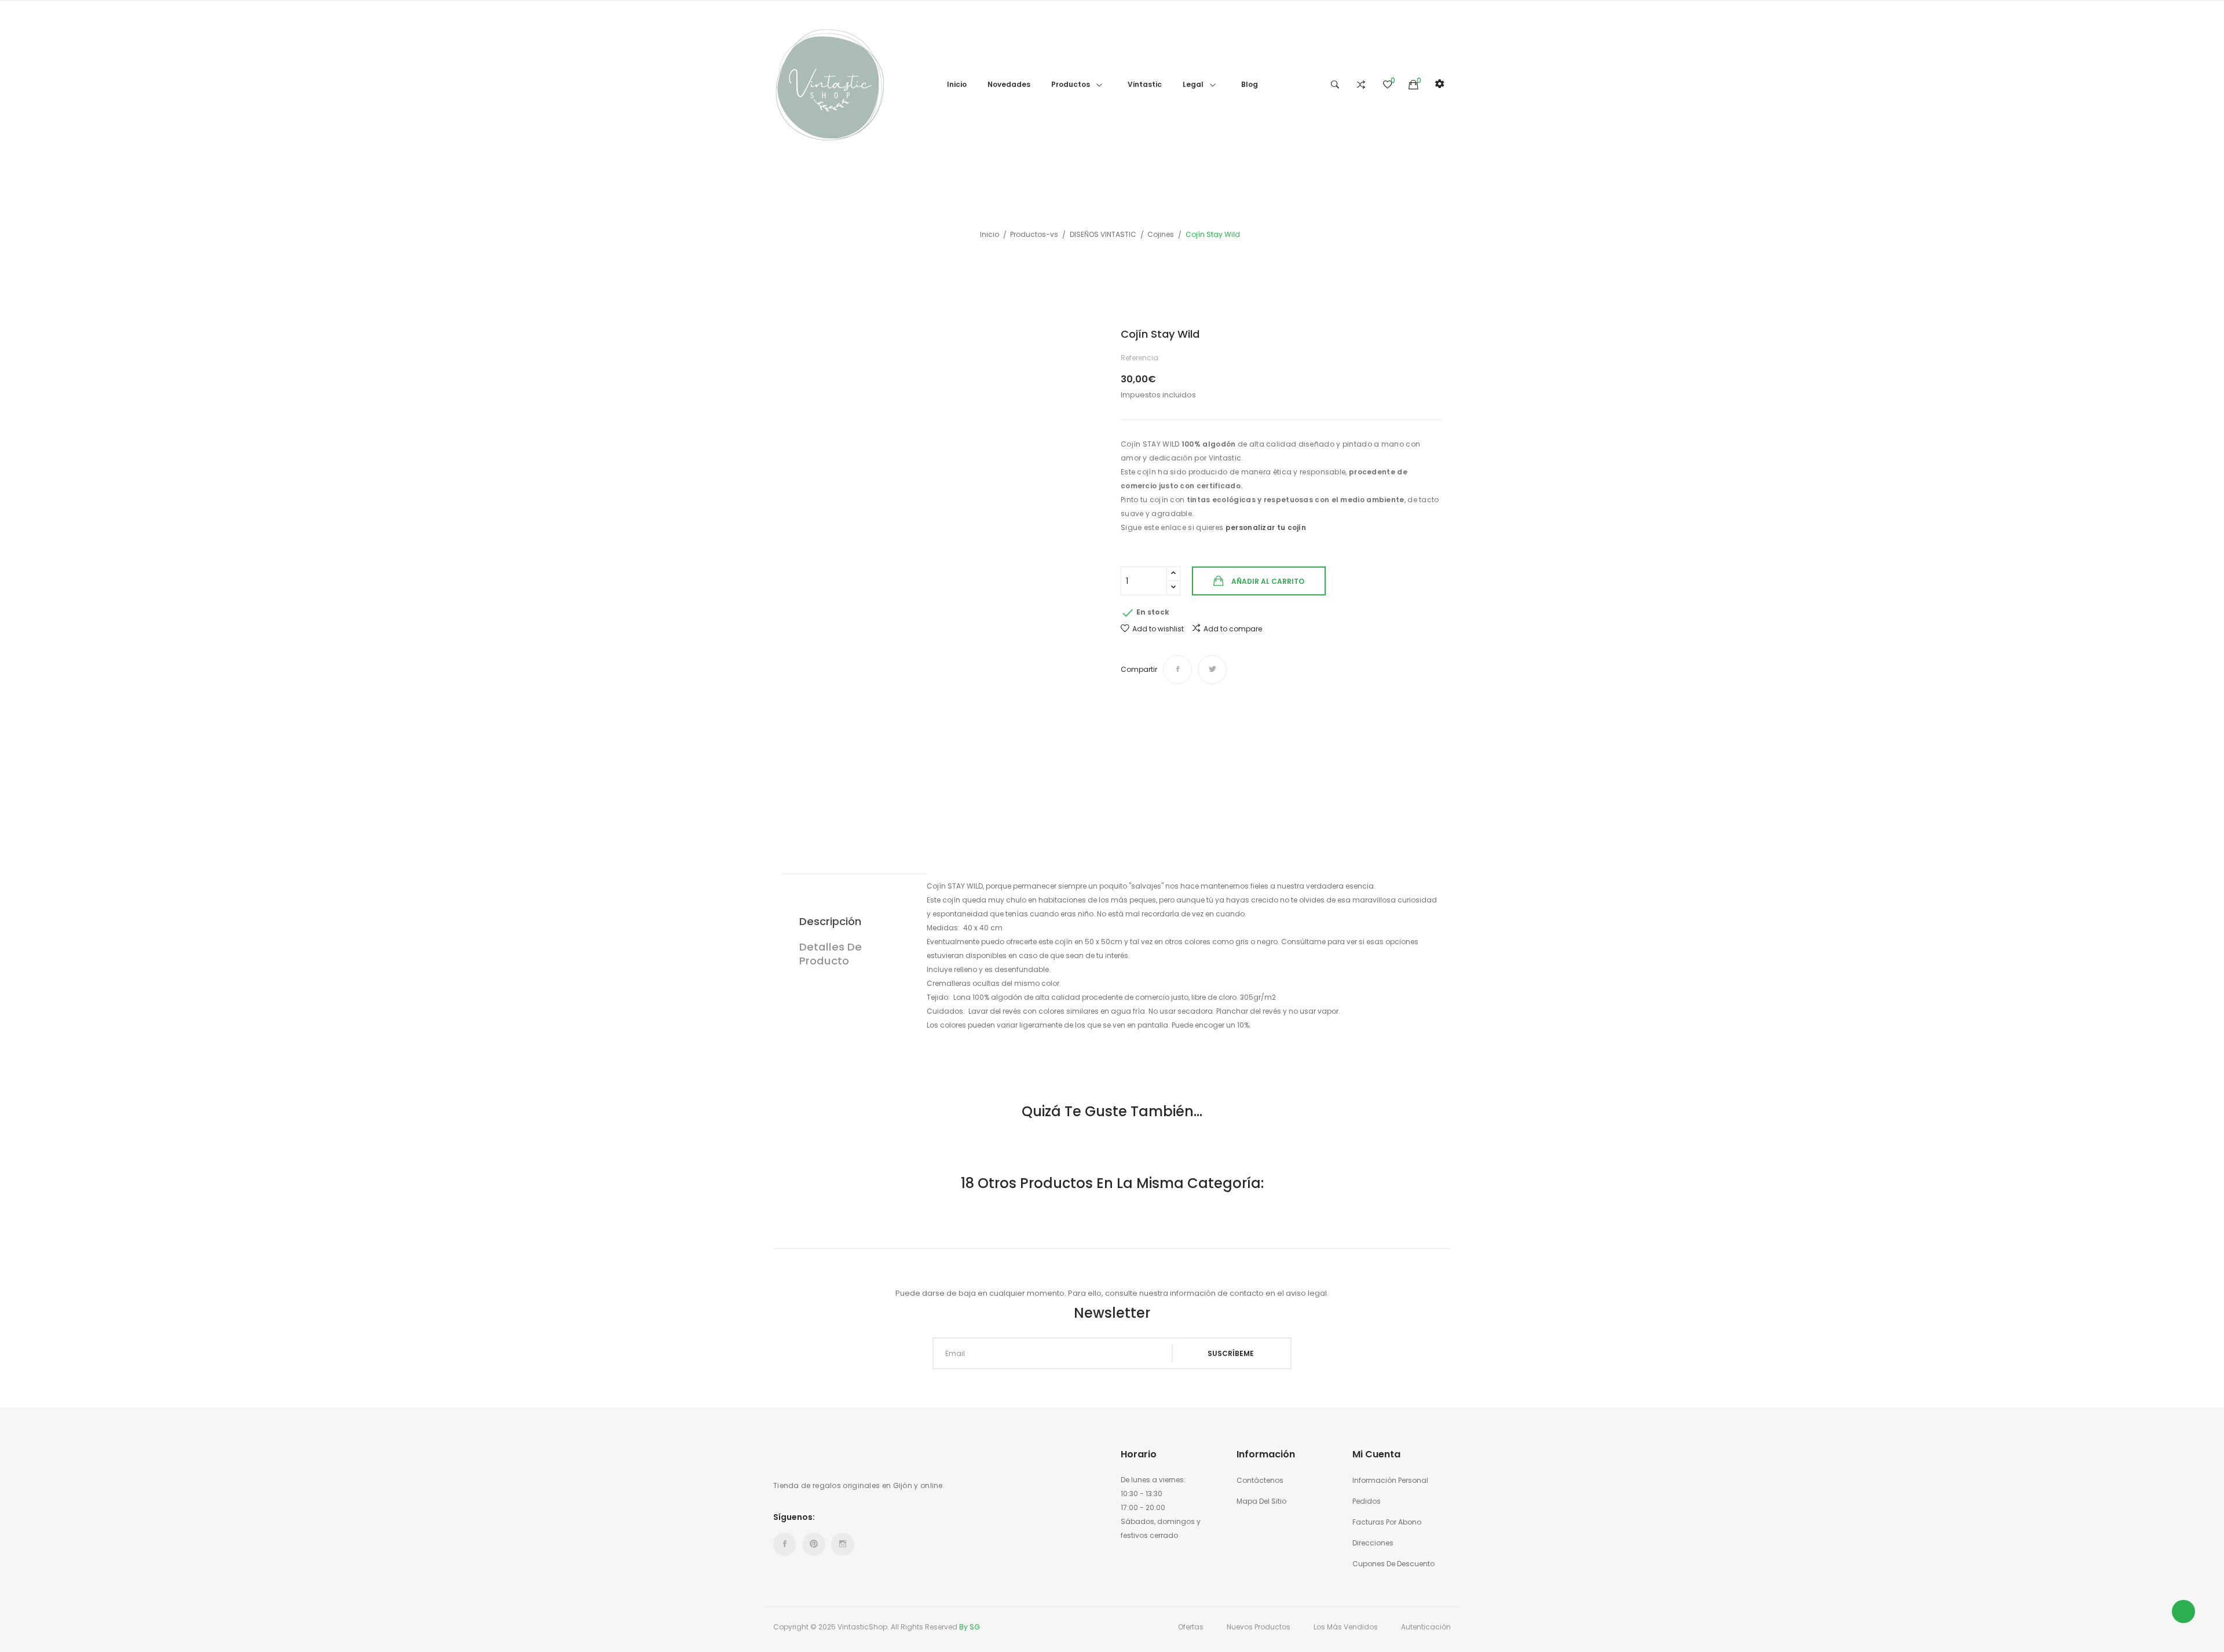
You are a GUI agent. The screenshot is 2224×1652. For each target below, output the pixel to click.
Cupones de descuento (1393, 1564)
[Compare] (1361, 85)
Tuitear (1212, 670)
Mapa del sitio (1261, 1501)
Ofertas (1191, 1627)
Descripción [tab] (830, 921)
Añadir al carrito (1268, 581)
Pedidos (1367, 1501)
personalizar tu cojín (1267, 527)
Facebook (785, 1544)
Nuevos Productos (1259, 1627)
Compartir (1177, 670)
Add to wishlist (1158, 629)
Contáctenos (1260, 1480)
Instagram (843, 1544)
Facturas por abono (1387, 1522)
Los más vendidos (1346, 1627)
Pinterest (814, 1544)
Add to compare (1233, 629)
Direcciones (1373, 1543)
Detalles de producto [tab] (831, 954)
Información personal (1390, 1480)
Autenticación (1426, 1627)
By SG (970, 1627)
